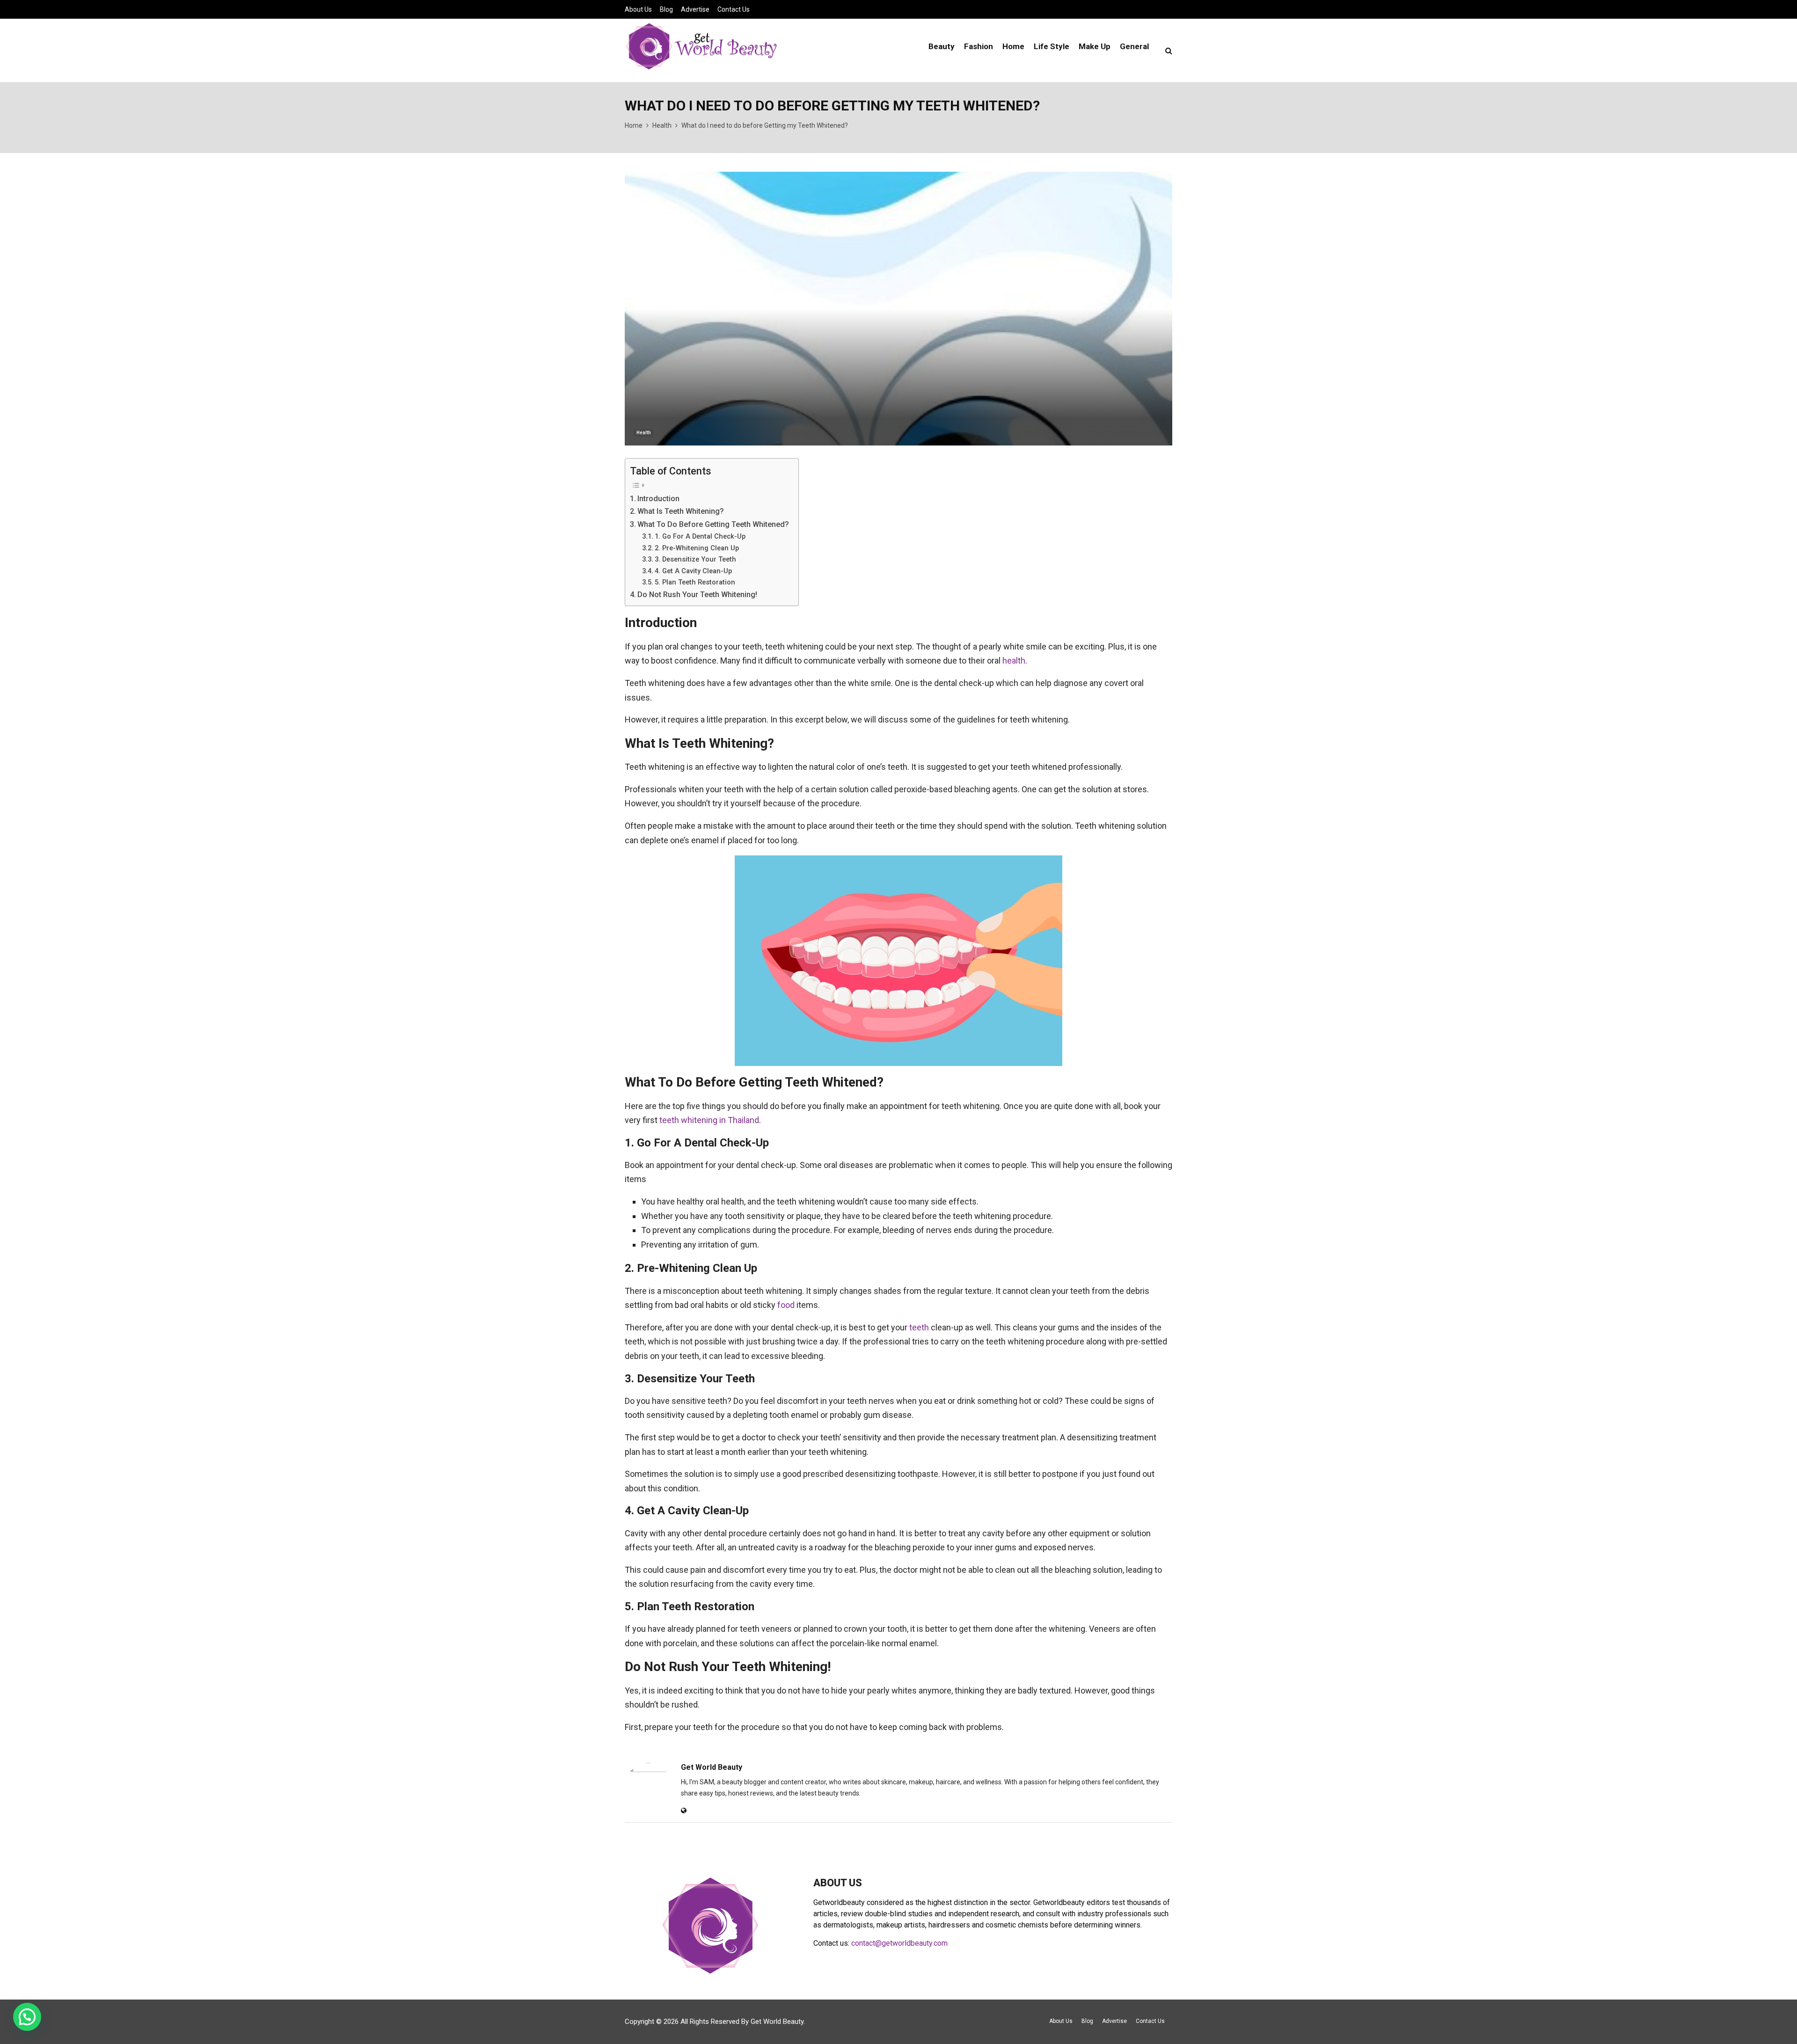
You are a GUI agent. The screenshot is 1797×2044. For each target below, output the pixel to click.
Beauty (942, 46)
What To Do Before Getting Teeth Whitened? (713, 524)
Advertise (695, 9)
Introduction (658, 499)
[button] (27, 2017)
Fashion (979, 46)
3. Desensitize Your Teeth (695, 559)
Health (644, 433)
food (786, 1305)
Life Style (1052, 46)
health (1014, 661)
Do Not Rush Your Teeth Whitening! (697, 595)
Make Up (1095, 46)
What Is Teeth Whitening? (681, 511)
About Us (638, 9)
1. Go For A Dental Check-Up (700, 536)
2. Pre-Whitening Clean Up (697, 548)
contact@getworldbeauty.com (899, 1943)
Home (1013, 46)
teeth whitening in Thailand (709, 1120)
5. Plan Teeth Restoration (695, 582)
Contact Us (734, 9)
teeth (919, 1327)
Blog (666, 9)
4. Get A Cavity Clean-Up (693, 571)
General (1134, 46)
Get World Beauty (712, 1767)
